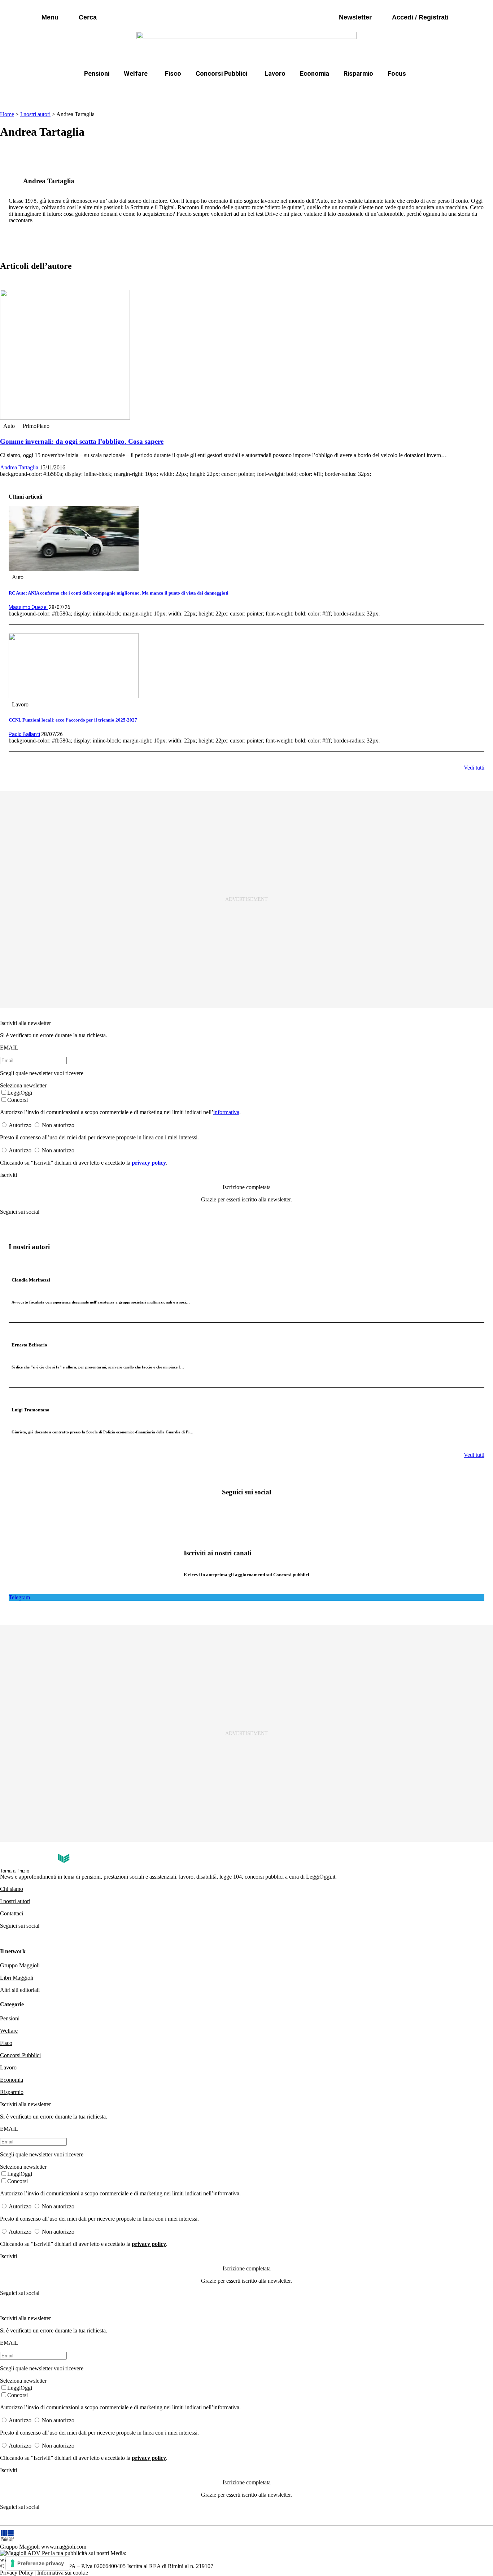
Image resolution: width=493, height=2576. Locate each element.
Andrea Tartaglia (19, 467)
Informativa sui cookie (63, 2573)
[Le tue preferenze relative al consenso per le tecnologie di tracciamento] (38, 2563)
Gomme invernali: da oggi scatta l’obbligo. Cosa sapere (82, 441)
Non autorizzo (58, 1125)
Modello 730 (170, 91)
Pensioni (97, 73)
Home (7, 114)
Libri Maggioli (17, 1978)
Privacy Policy (17, 2573)
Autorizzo (20, 1125)
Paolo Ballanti (24, 734)
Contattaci (12, 1913)
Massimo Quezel (28, 607)
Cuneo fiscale (262, 91)
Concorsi (18, 1100)
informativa (226, 1112)
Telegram (19, 1597)
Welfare (136, 73)
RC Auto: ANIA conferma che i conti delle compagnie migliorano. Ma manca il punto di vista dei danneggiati (119, 593)
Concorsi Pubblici (221, 73)
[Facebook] (223, 1512)
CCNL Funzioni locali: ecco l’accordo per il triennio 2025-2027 (73, 720)
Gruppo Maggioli (20, 1965)
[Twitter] (247, 1512)
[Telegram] (270, 1512)
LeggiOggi (20, 1093)
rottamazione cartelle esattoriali (339, 91)
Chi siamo (12, 1889)
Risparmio (358, 73)
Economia (315, 73)
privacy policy (149, 1163)
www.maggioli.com (64, 2547)
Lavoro (275, 73)
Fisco (173, 73)
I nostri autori (35, 114)
